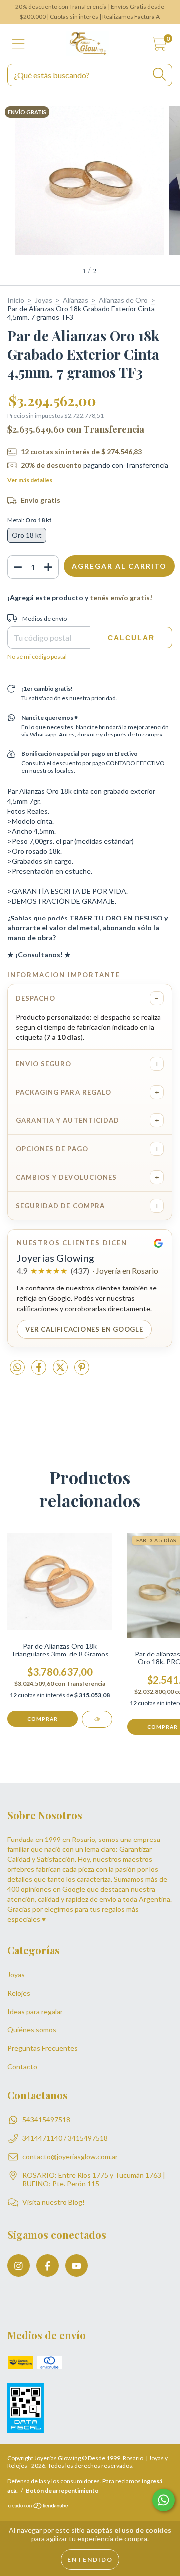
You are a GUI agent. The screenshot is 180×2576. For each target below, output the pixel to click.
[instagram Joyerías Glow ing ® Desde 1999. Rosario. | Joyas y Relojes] (19, 2266)
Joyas (44, 300)
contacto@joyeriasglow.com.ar (70, 2156)
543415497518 (46, 2119)
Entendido (90, 2559)
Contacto (22, 2067)
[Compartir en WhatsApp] (17, 1368)
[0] (159, 47)
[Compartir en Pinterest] (82, 1371)
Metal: (30, 520)
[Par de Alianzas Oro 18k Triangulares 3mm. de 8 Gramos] (97, 1719)
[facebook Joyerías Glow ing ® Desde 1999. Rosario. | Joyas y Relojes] (48, 2266)
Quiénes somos (32, 2030)
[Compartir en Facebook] (40, 1371)
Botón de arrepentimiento (62, 2490)
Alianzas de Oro (123, 300)
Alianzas (76, 300)
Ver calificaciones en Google (84, 1329)
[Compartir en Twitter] (61, 1371)
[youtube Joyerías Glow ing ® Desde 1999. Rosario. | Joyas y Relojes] (77, 2266)
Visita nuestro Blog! (54, 2202)
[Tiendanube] (39, 2507)
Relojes (19, 1993)
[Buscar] (160, 75)
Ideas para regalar (35, 2011)
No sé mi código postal (37, 656)
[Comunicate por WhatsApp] (164, 2500)
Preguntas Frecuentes (43, 2048)
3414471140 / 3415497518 (65, 2138)
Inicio (16, 300)
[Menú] (19, 44)
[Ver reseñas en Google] (158, 1243)
